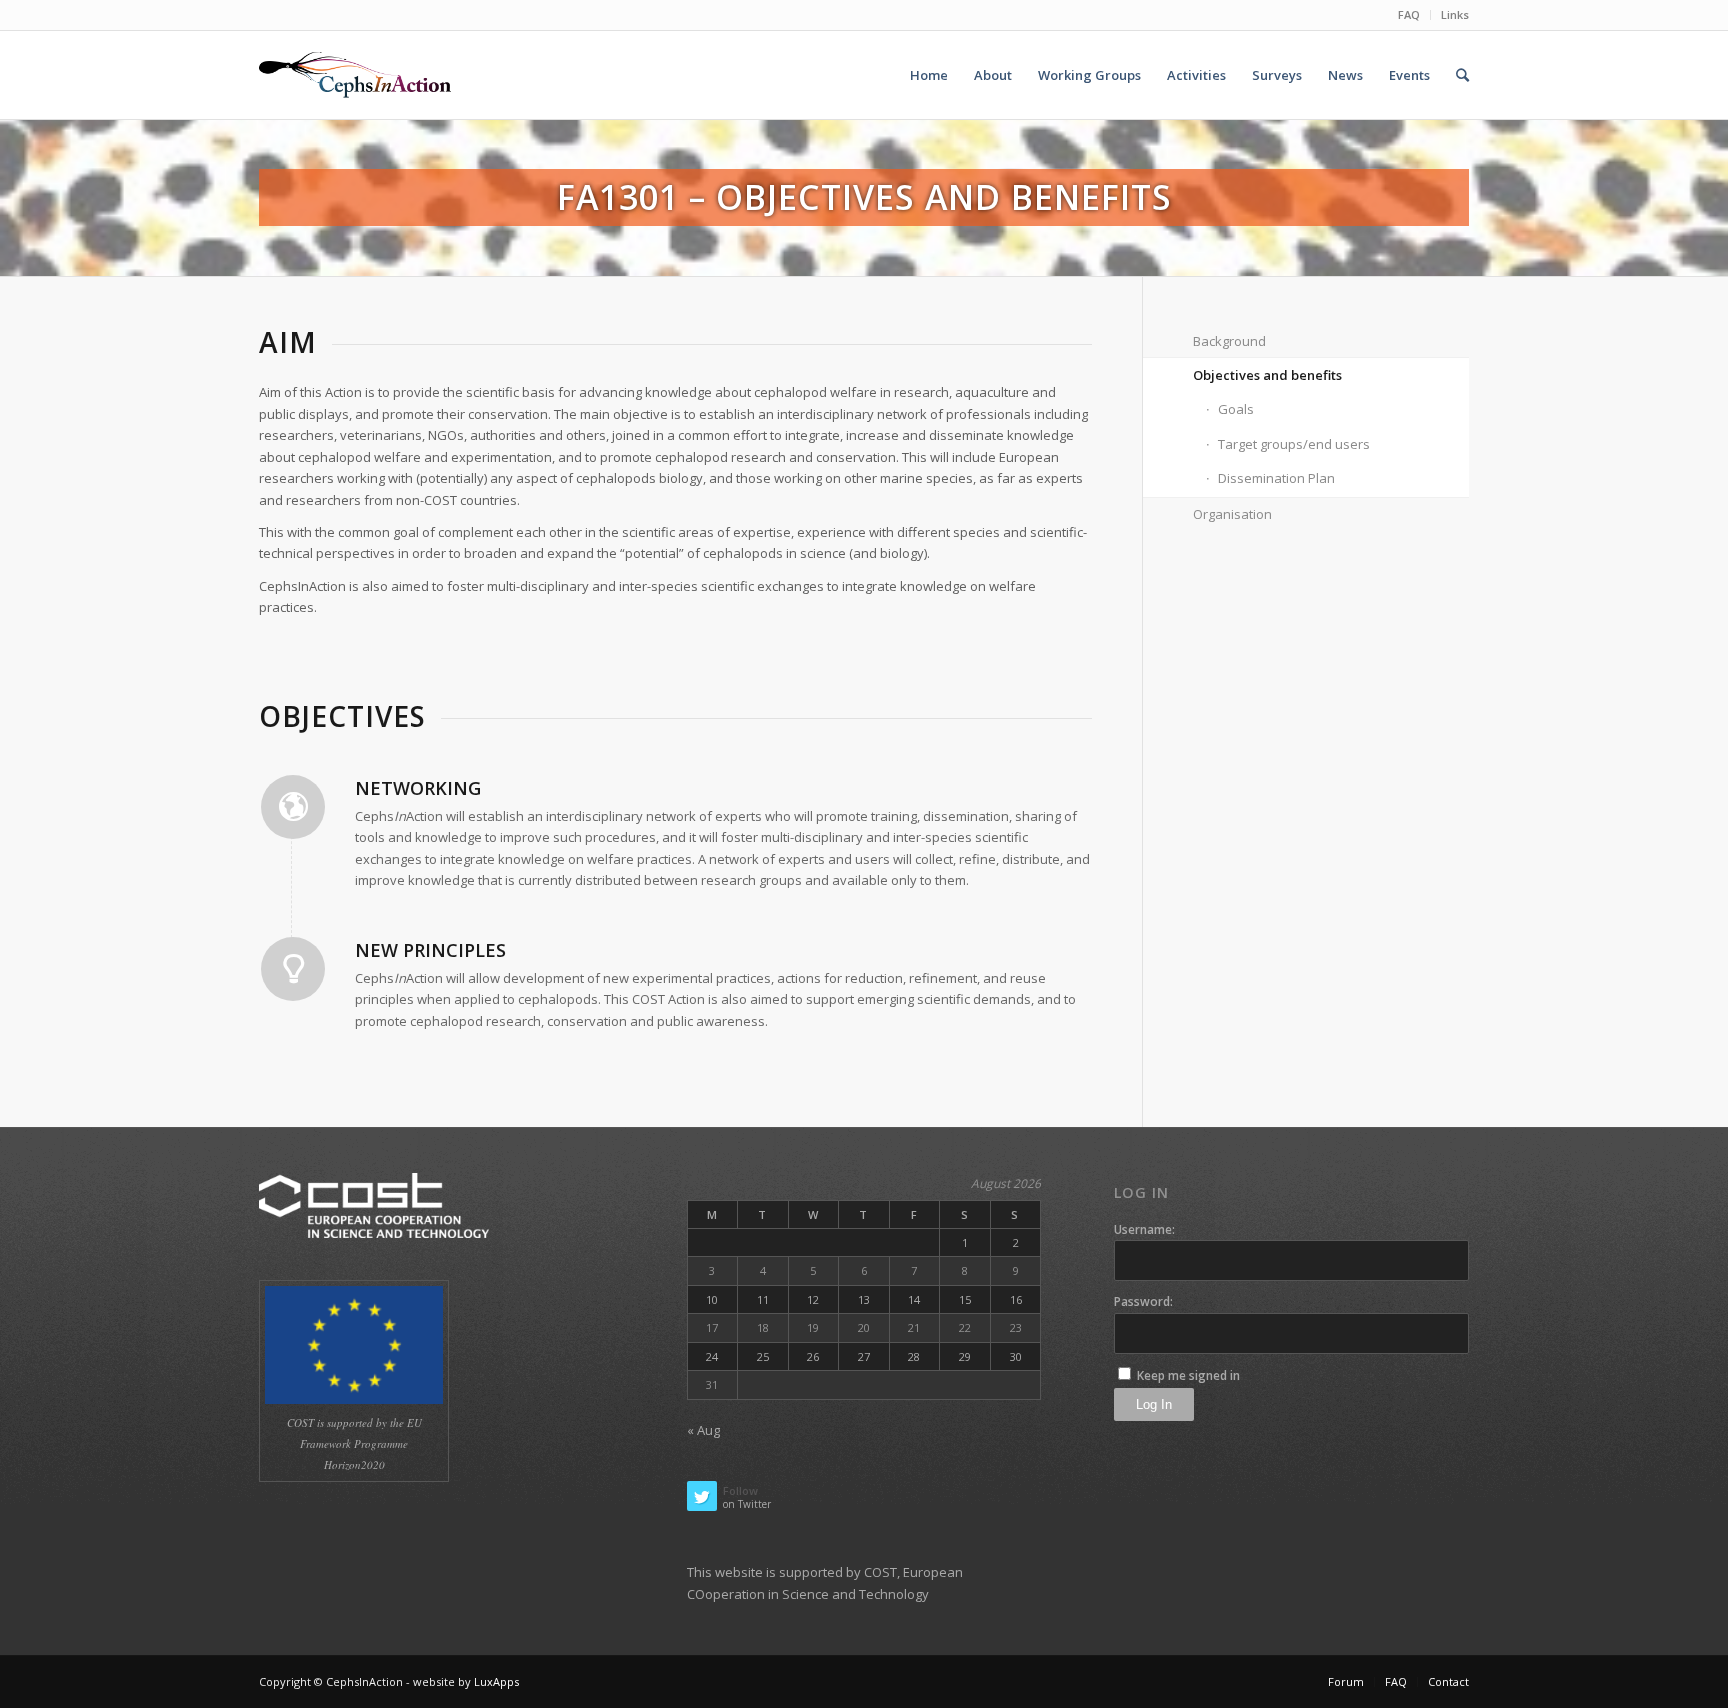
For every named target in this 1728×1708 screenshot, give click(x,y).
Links (1455, 14)
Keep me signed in (1188, 1375)
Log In (1154, 1404)
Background (1229, 341)
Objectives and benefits (1267, 375)
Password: (1143, 1301)
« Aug (703, 1430)
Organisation (1232, 514)
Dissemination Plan (1276, 478)
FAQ (1409, 14)
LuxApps (496, 1681)
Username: (1144, 1229)
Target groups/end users (1294, 444)
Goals (1236, 409)
